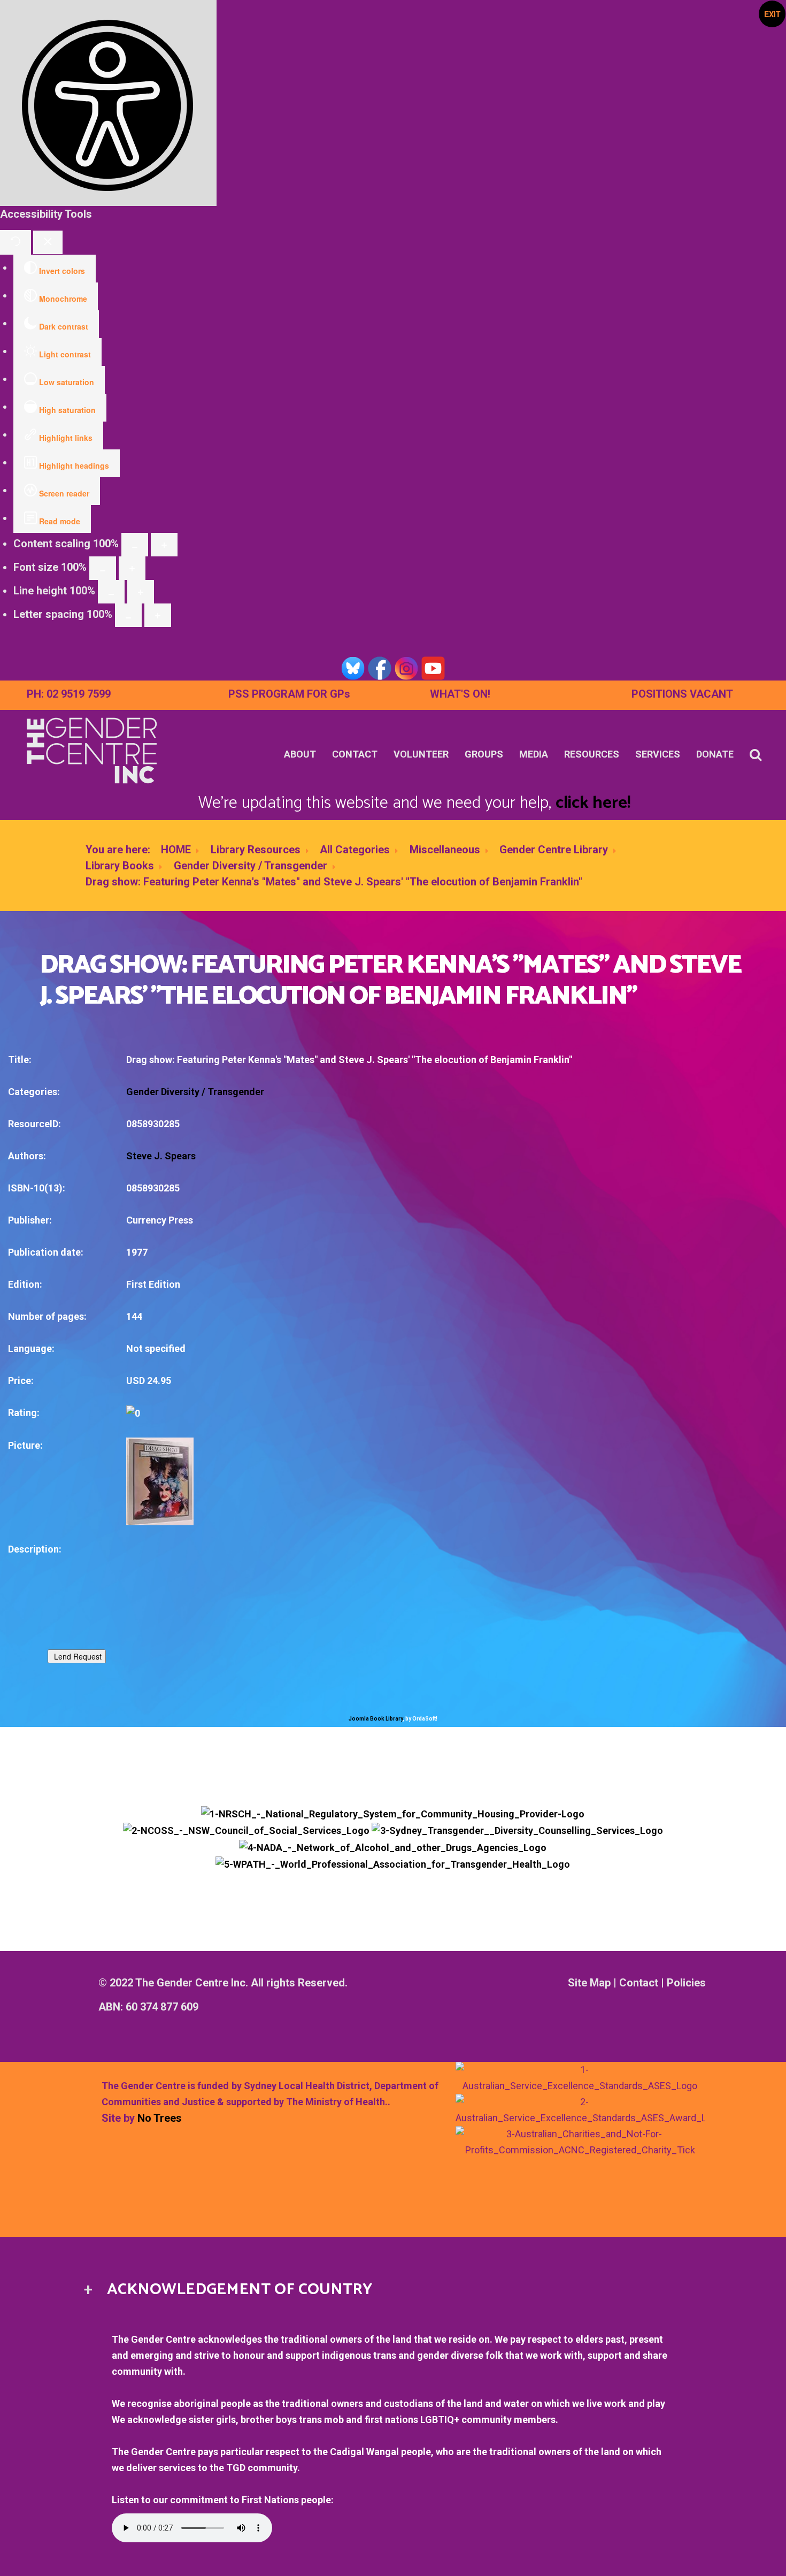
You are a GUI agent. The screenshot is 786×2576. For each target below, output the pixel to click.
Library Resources (256, 850)
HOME (176, 850)
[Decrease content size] (135, 545)
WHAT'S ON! (460, 694)
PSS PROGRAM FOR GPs (289, 694)
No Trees (160, 2118)
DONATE (715, 754)
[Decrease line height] (111, 592)
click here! (593, 803)
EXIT (772, 14)
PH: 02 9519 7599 (69, 694)
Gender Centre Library (554, 850)
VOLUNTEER (421, 754)
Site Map (589, 1983)
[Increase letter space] (158, 615)
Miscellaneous (445, 850)
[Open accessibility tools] (108, 103)
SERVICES (658, 754)
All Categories (355, 850)
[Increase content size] (164, 545)
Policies (686, 1983)
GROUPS (484, 754)
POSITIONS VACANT (682, 694)
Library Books (120, 866)
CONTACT (355, 754)
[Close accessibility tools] (48, 242)
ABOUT (300, 754)
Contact (639, 1983)
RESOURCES (592, 754)
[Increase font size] (132, 568)
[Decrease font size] (103, 568)
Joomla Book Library (376, 1719)
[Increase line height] (141, 592)
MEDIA (534, 754)
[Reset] (16, 242)
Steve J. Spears (161, 1156)
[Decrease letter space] (128, 615)
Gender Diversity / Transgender (251, 866)
